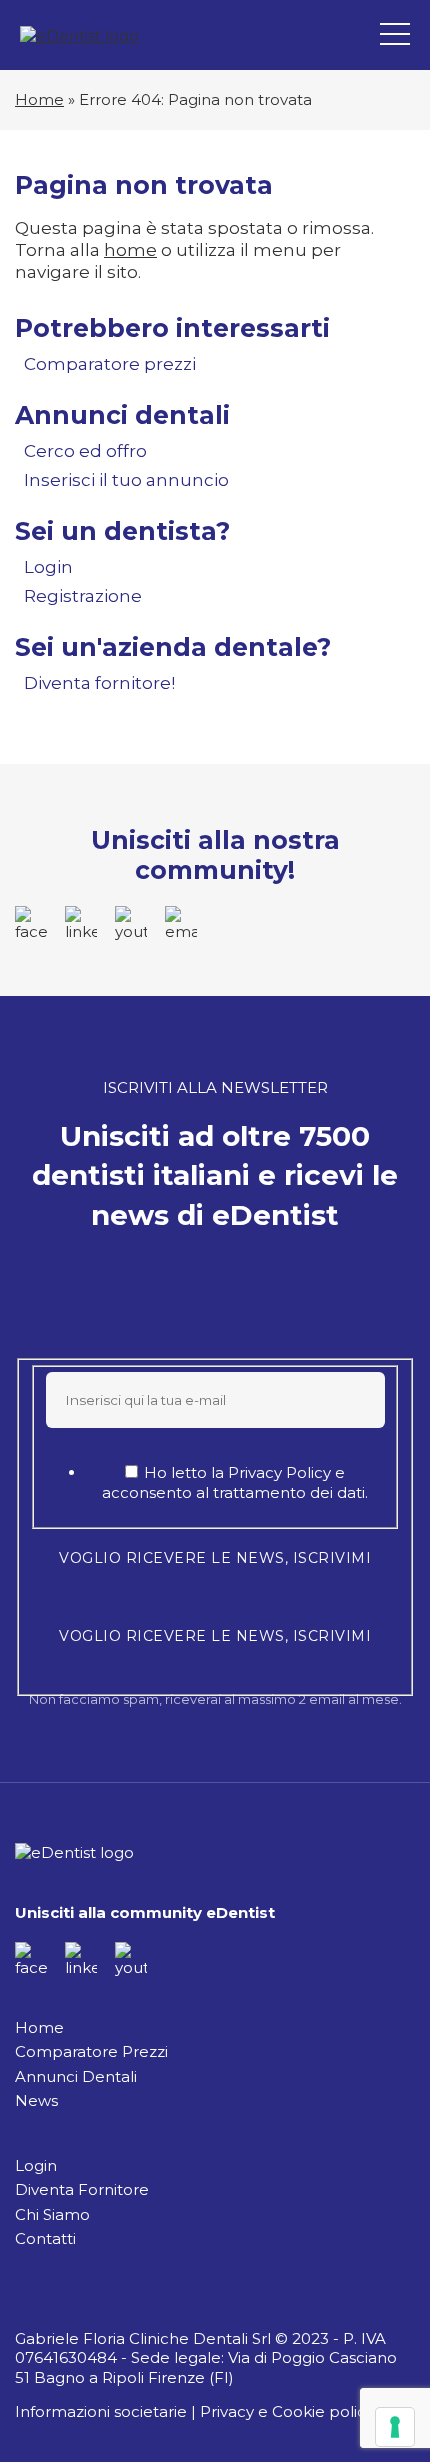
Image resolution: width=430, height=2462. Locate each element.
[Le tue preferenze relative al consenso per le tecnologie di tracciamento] (395, 2427)
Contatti (45, 2238)
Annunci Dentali (76, 2076)
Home (39, 99)
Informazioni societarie (101, 2411)
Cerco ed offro (85, 451)
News (36, 2100)
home (130, 250)
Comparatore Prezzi (91, 2051)
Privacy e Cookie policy (287, 2411)
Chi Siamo (52, 2214)
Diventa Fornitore (82, 2189)
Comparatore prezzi (110, 364)
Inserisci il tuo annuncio (126, 480)
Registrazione (83, 596)
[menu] (395, 35)
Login (48, 567)
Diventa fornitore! (99, 683)
